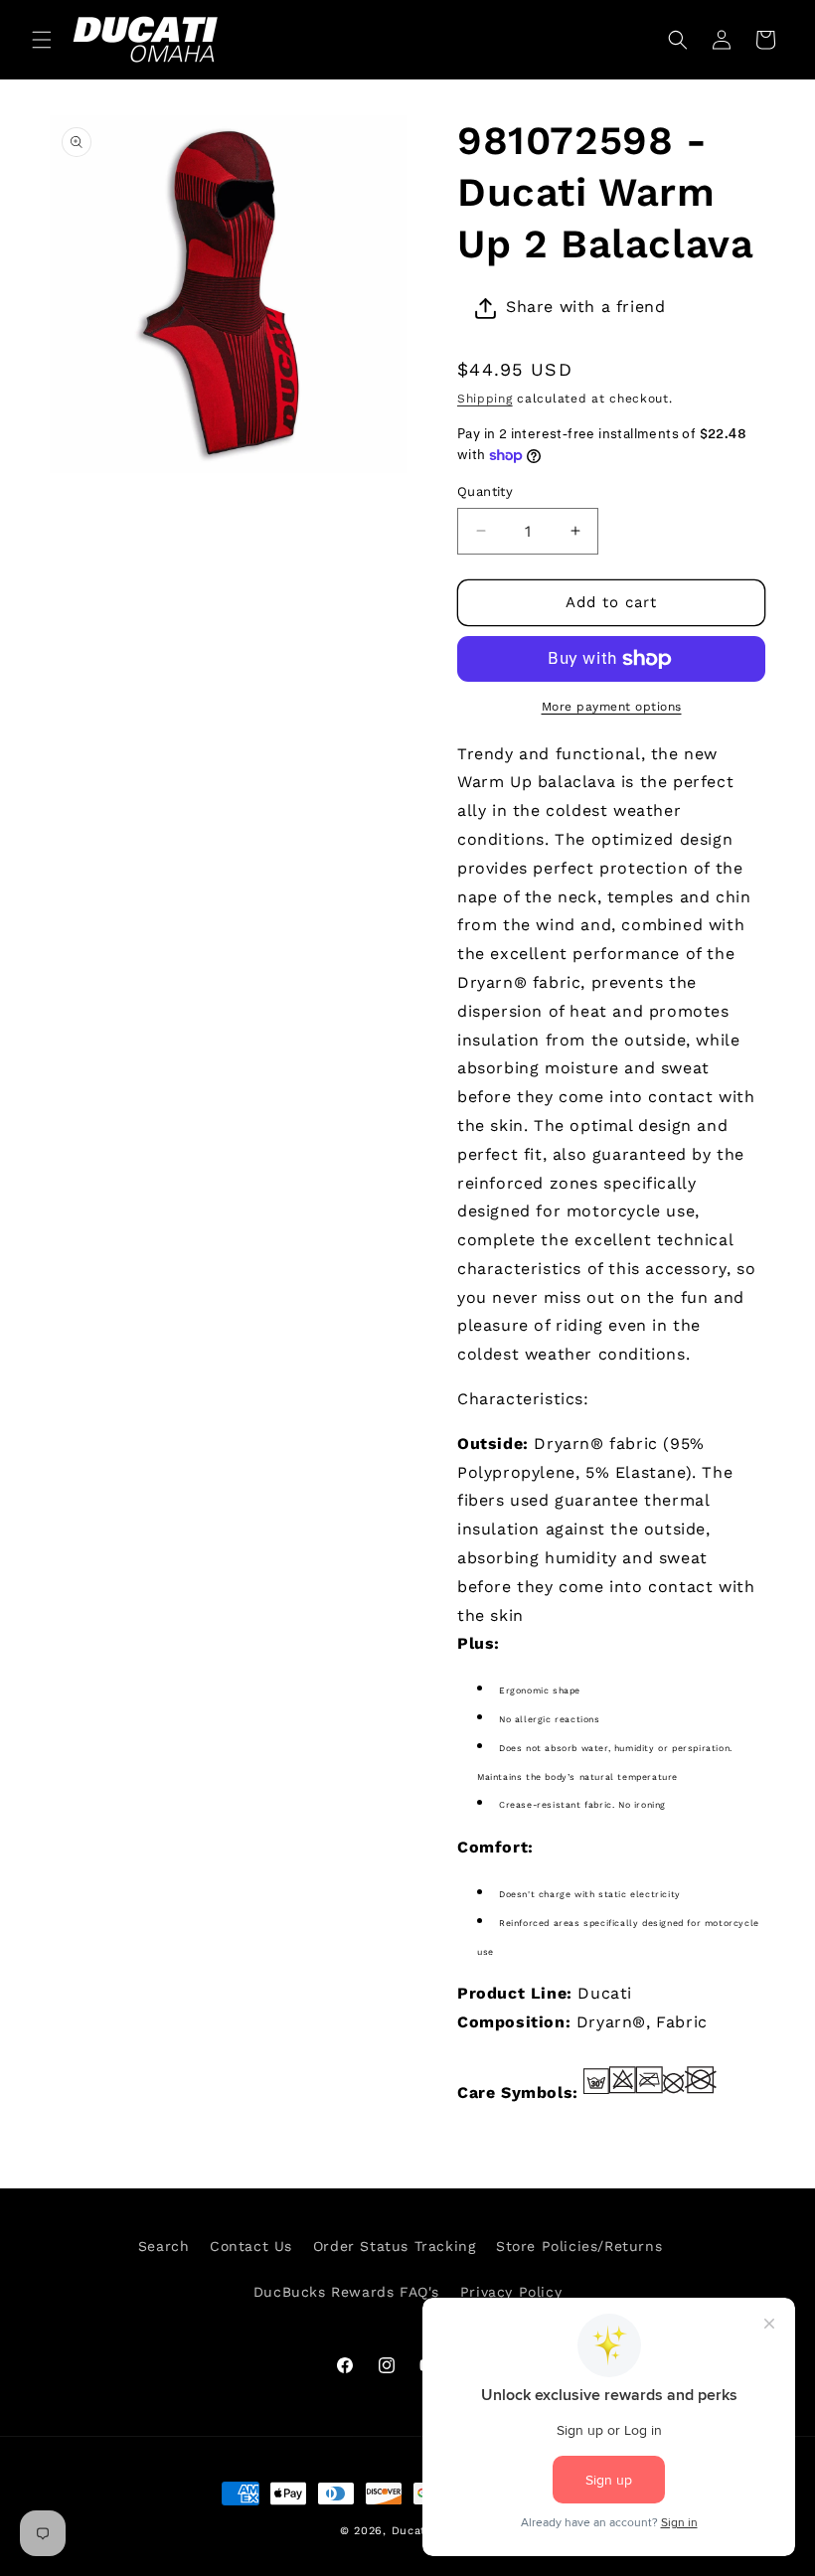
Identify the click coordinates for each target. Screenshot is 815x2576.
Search (164, 2246)
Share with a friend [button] (585, 307)
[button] (42, 40)
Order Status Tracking (395, 2246)
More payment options (612, 707)
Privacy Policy (511, 2292)
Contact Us (251, 2246)
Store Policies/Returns (579, 2246)
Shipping (485, 399)
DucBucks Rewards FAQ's (346, 2292)
